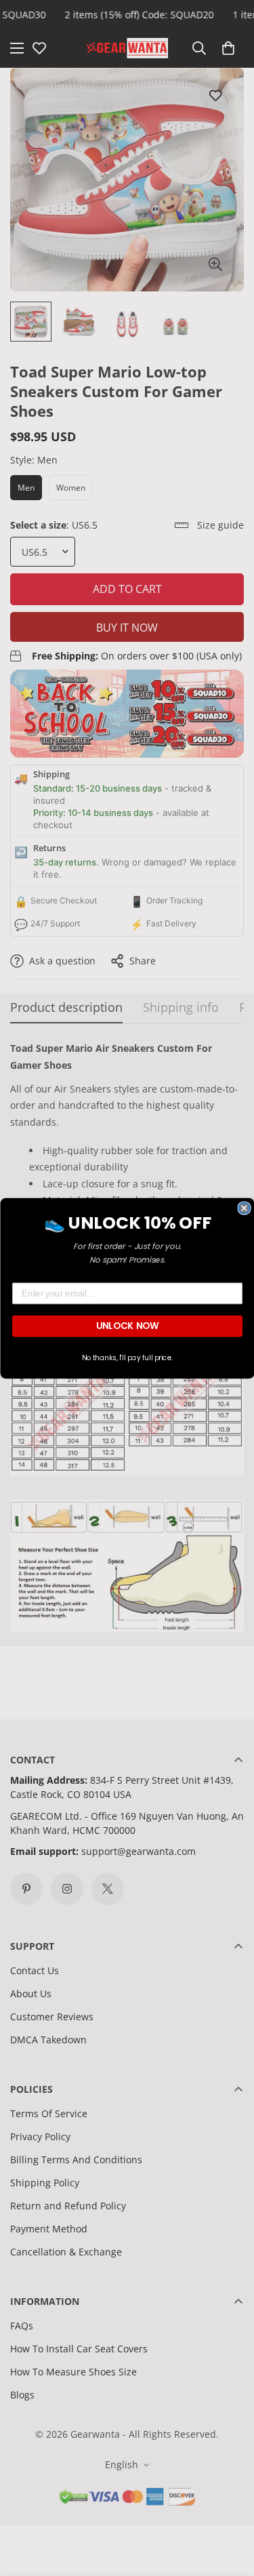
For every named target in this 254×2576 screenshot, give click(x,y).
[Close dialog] (244, 1208)
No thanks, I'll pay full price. (127, 1357)
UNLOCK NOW (127, 1325)
